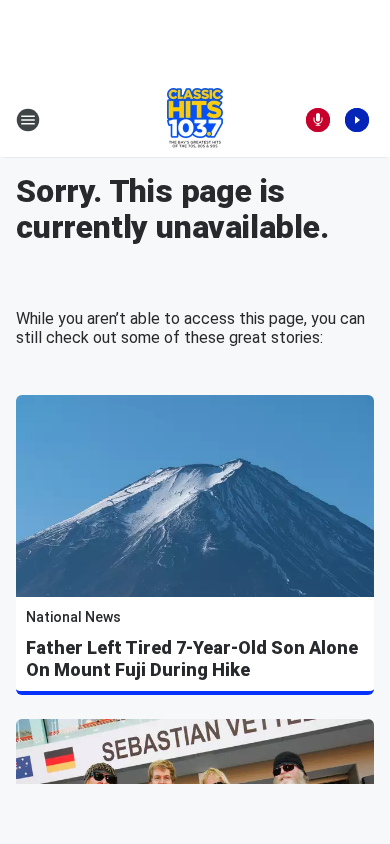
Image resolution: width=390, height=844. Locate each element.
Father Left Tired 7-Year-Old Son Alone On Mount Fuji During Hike (192, 658)
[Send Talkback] (318, 120)
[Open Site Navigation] (28, 120)
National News (73, 617)
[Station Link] (195, 120)
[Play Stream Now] (357, 120)
